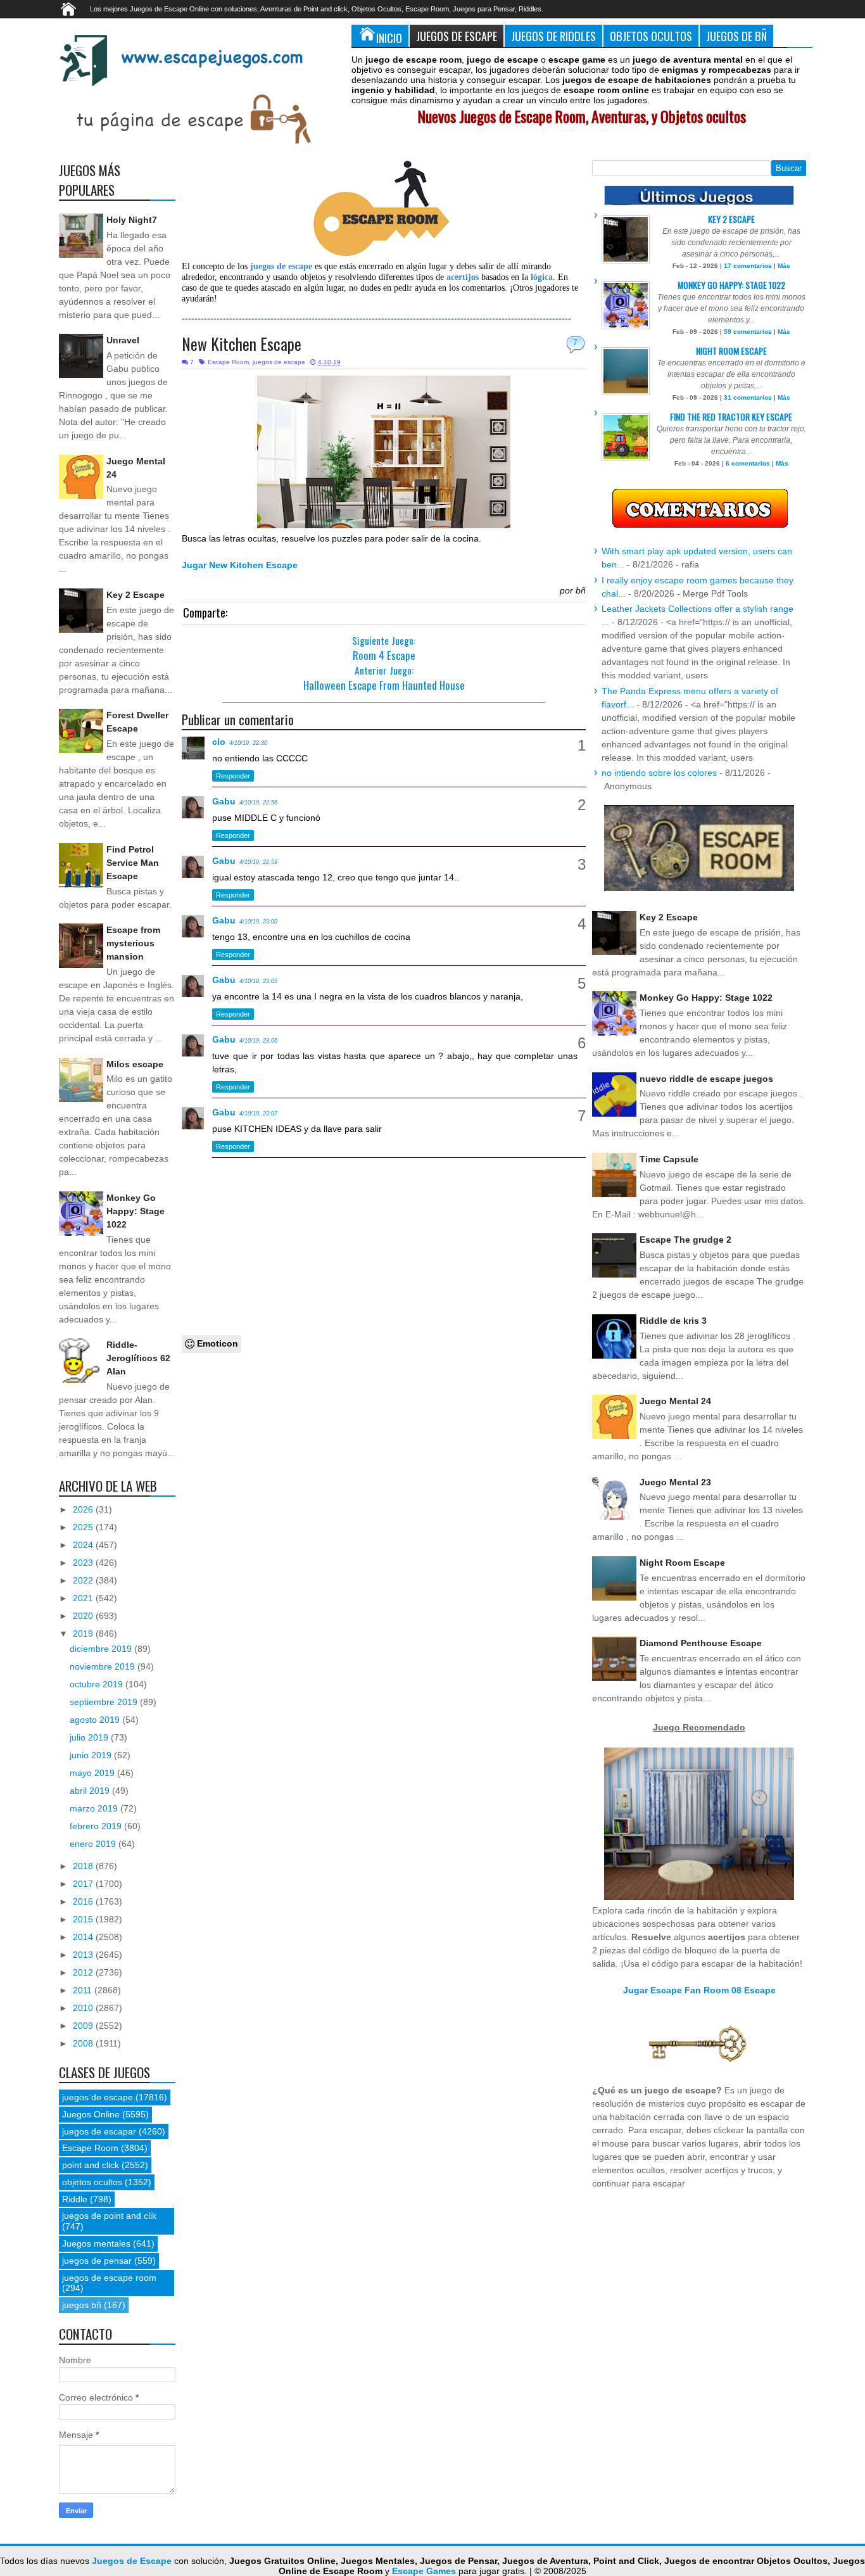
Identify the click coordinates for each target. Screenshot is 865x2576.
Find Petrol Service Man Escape (133, 863)
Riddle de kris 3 (673, 1321)
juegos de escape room (109, 2278)
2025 (84, 1527)
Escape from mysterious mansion (133, 943)
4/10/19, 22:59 (258, 862)
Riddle (75, 2199)
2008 (84, 2043)
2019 (84, 1634)
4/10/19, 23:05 (258, 981)
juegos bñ (82, 2305)
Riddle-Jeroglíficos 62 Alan (138, 1358)
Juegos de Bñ (736, 36)
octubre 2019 (98, 1684)
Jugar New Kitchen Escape (240, 565)
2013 (84, 1955)
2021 (84, 1598)
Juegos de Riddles (553, 36)
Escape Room (228, 362)
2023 (84, 1563)
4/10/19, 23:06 (258, 1041)
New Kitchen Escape (242, 344)
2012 (84, 1972)
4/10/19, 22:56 (258, 803)
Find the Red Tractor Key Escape (731, 416)
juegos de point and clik (109, 2216)
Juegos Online (91, 2114)
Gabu (224, 801)
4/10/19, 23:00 (258, 922)
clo (219, 742)
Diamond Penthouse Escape (701, 1643)
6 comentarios (748, 463)
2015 (84, 1919)
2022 (84, 1580)
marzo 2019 (95, 1808)
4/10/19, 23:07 (258, 1114)
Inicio (389, 38)
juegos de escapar (99, 2131)
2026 (84, 1509)
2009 (84, 2026)
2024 (84, 1545)
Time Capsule (669, 1159)
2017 (84, 1884)
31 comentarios (748, 397)
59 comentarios (748, 332)
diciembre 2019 (102, 1649)
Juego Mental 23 (675, 1482)
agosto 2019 (96, 1720)
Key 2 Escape (136, 595)
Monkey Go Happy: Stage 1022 (136, 1211)
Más (784, 266)
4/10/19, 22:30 (248, 743)
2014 (84, 1937)
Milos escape (135, 1064)
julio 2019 (90, 1737)
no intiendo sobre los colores (659, 773)
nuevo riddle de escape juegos (706, 1079)
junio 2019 (92, 1755)
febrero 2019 (97, 1826)
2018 (84, 1866)
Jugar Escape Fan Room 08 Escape (699, 1990)
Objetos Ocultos (651, 36)
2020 (84, 1616)
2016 (84, 1901)
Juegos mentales (96, 2243)
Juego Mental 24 (675, 1401)
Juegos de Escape (457, 36)
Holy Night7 (132, 220)
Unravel (123, 340)
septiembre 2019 (105, 1702)
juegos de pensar (97, 2261)
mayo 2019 (93, 1773)
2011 (84, 1990)
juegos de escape (279, 362)
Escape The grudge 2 (685, 1240)
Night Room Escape (731, 351)
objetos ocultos (92, 2182)
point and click (91, 2165)
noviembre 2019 (104, 1666)
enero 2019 (94, 1844)
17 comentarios (748, 266)
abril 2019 (91, 1791)
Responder (233, 776)
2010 (84, 2008)
